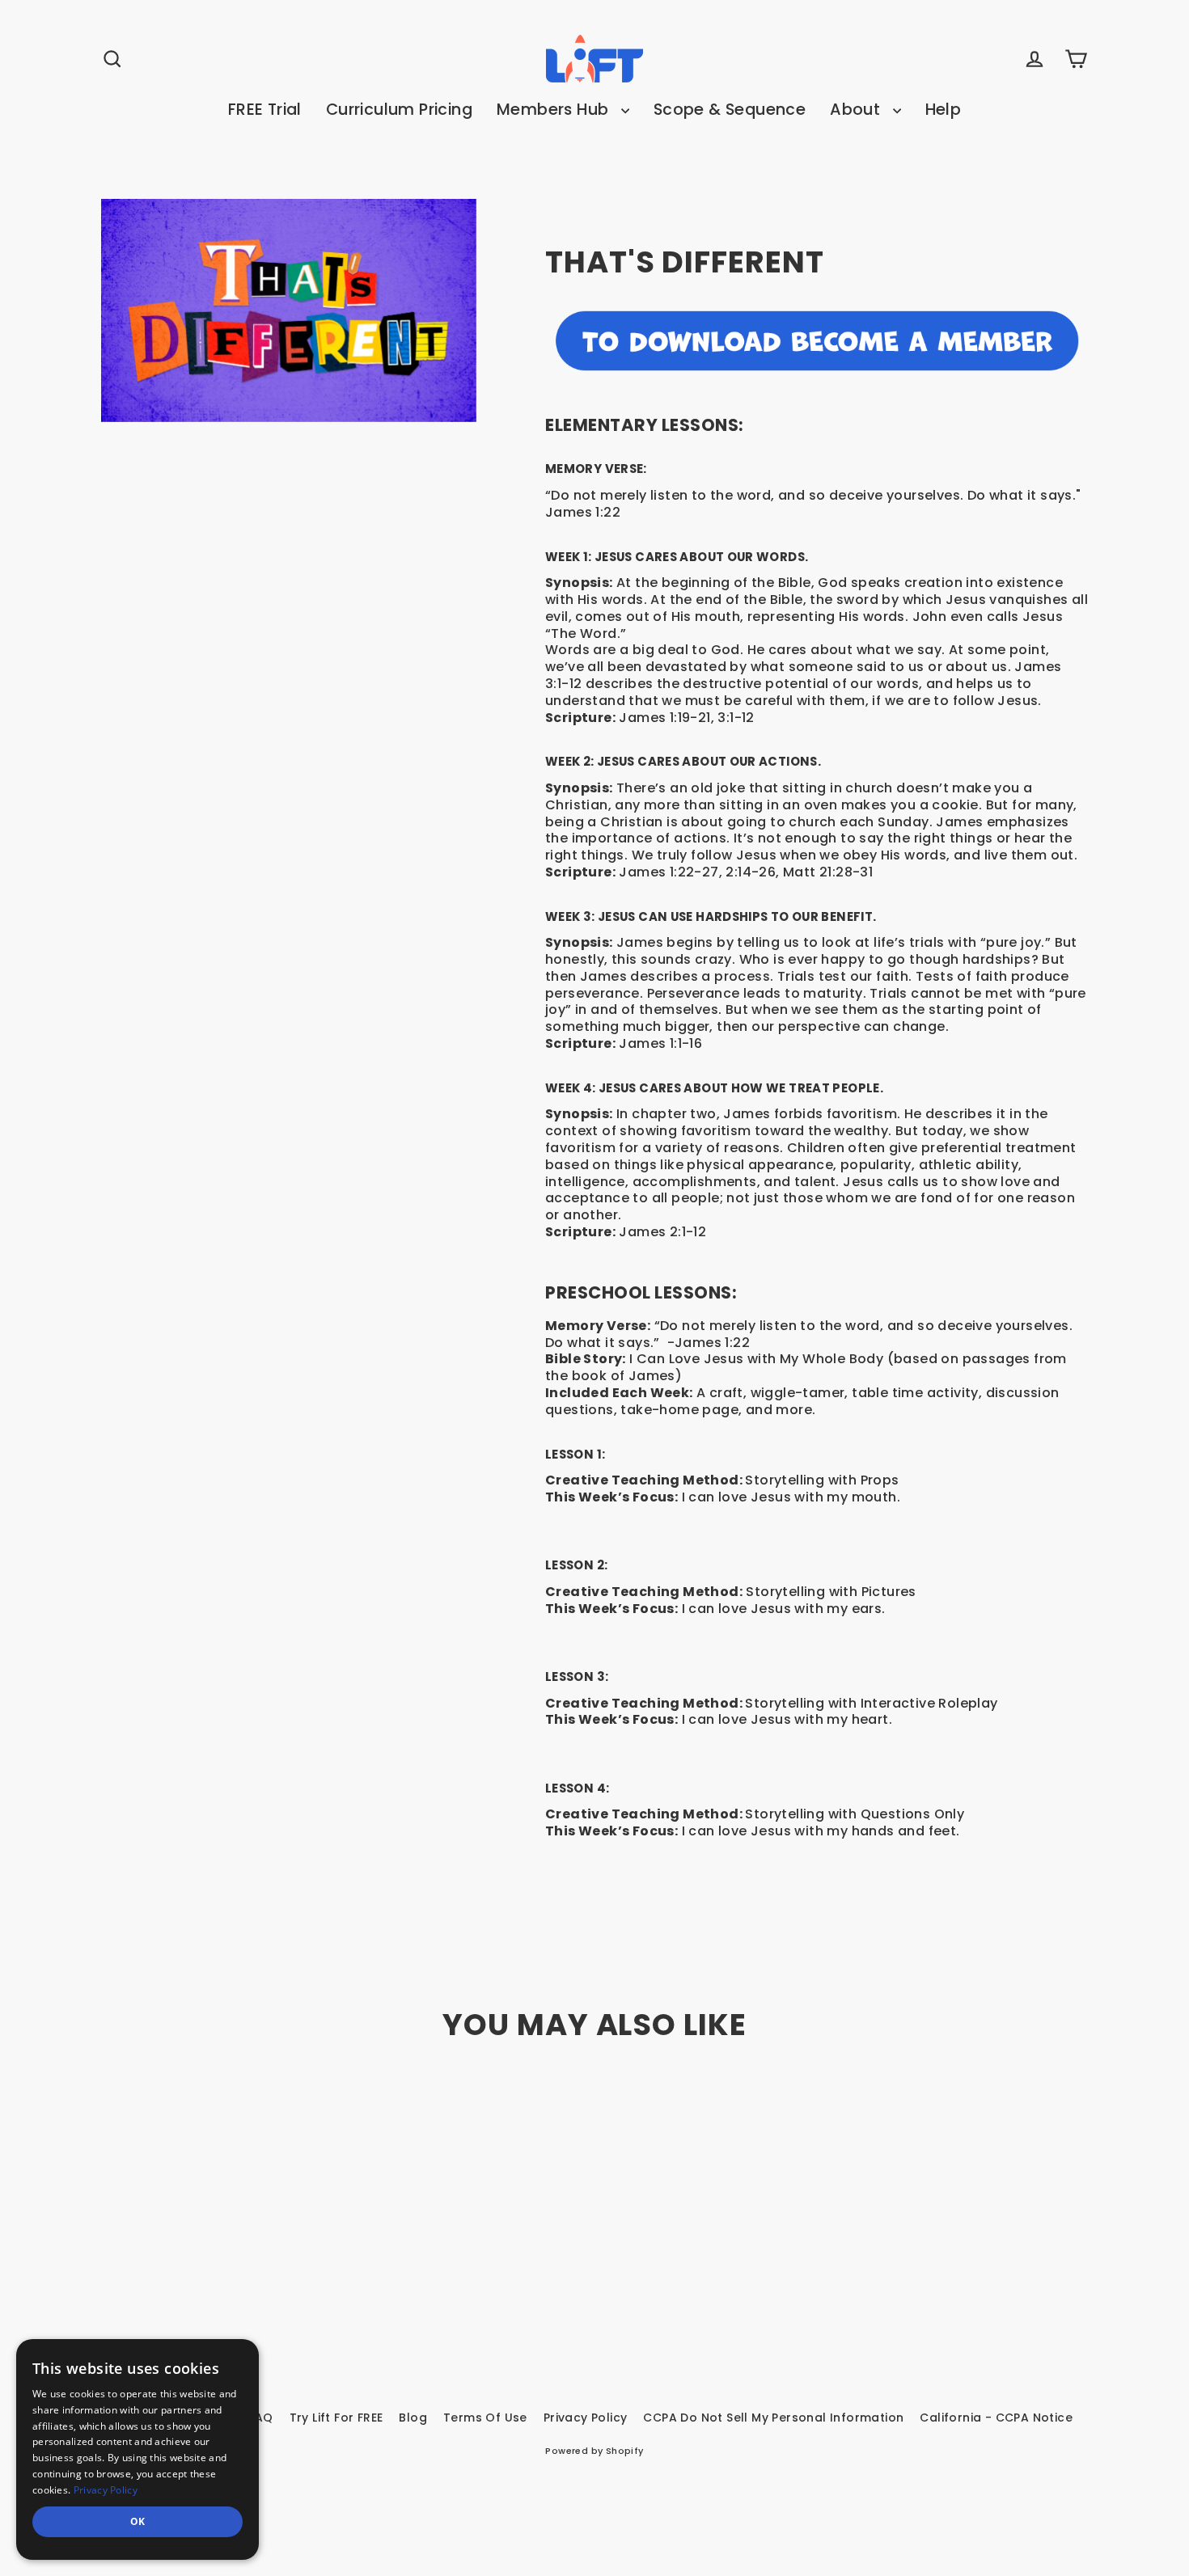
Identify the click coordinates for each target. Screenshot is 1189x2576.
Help (944, 110)
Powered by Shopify (594, 2451)
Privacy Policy (586, 2418)
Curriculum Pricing (399, 110)
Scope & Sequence (730, 110)
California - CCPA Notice (996, 2418)
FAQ (260, 2418)
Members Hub (555, 110)
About (857, 110)
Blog (413, 2418)
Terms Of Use (485, 2418)
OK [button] (138, 2521)
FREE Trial (265, 110)
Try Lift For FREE (336, 2418)
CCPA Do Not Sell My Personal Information (773, 2418)
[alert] (138, 2449)
